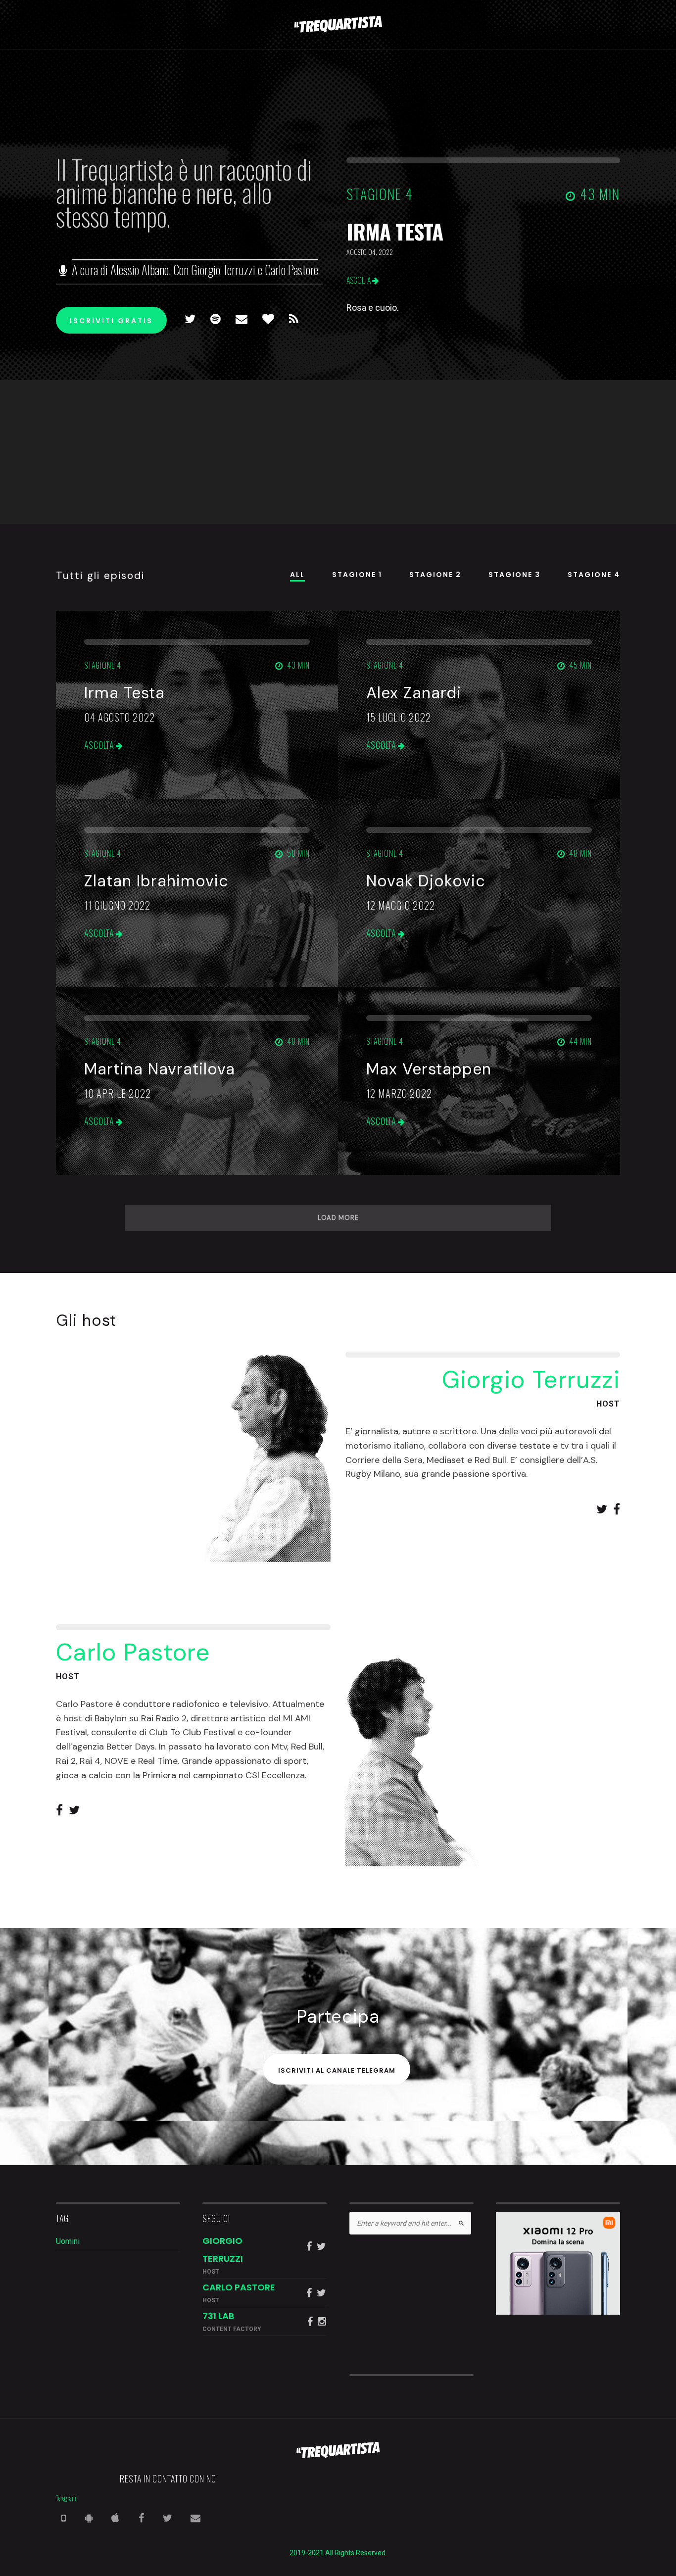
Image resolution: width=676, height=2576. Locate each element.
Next (660, 262)
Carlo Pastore (239, 2287)
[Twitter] (184, 320)
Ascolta (359, 280)
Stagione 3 (514, 575)
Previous (16, 262)
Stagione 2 (435, 575)
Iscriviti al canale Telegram (337, 2070)
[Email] (235, 320)
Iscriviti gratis (111, 321)
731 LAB (218, 2316)
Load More (338, 1218)
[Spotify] (209, 320)
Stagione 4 (594, 575)
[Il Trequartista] (338, 24)
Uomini (68, 2241)
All (297, 575)
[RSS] (288, 320)
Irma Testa (395, 231)
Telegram (66, 2498)
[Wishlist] (262, 320)
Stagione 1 (357, 575)
